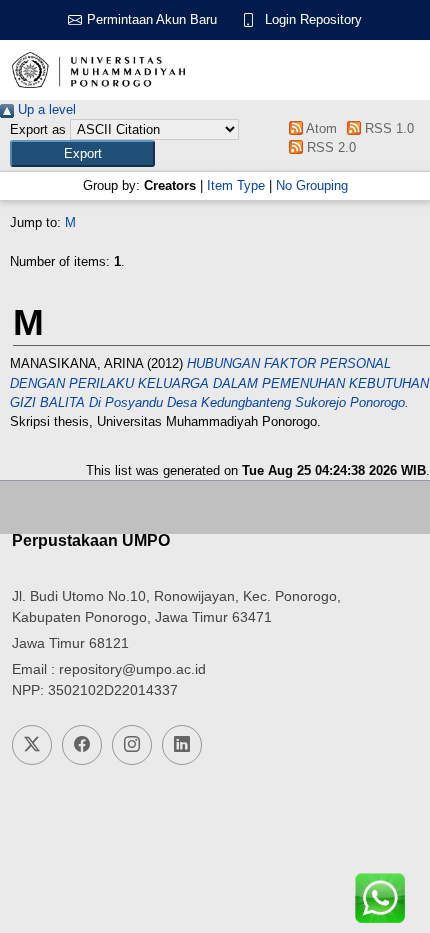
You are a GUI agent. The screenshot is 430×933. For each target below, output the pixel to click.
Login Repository (313, 19)
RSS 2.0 (329, 147)
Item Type (236, 185)
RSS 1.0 (387, 128)
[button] (82, 153)
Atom (319, 128)
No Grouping (312, 185)
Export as (38, 129)
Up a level (45, 109)
